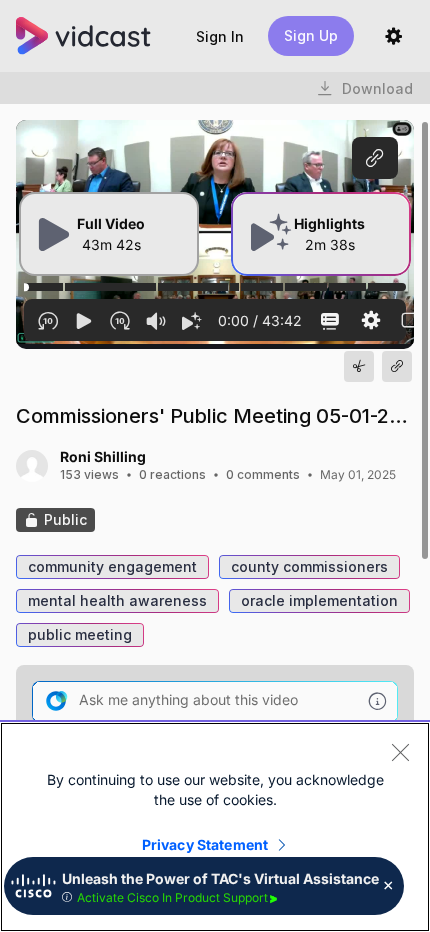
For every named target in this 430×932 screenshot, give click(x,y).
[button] (220, 36)
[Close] (400, 752)
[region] (215, 827)
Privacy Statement (205, 844)
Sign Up (311, 35)
